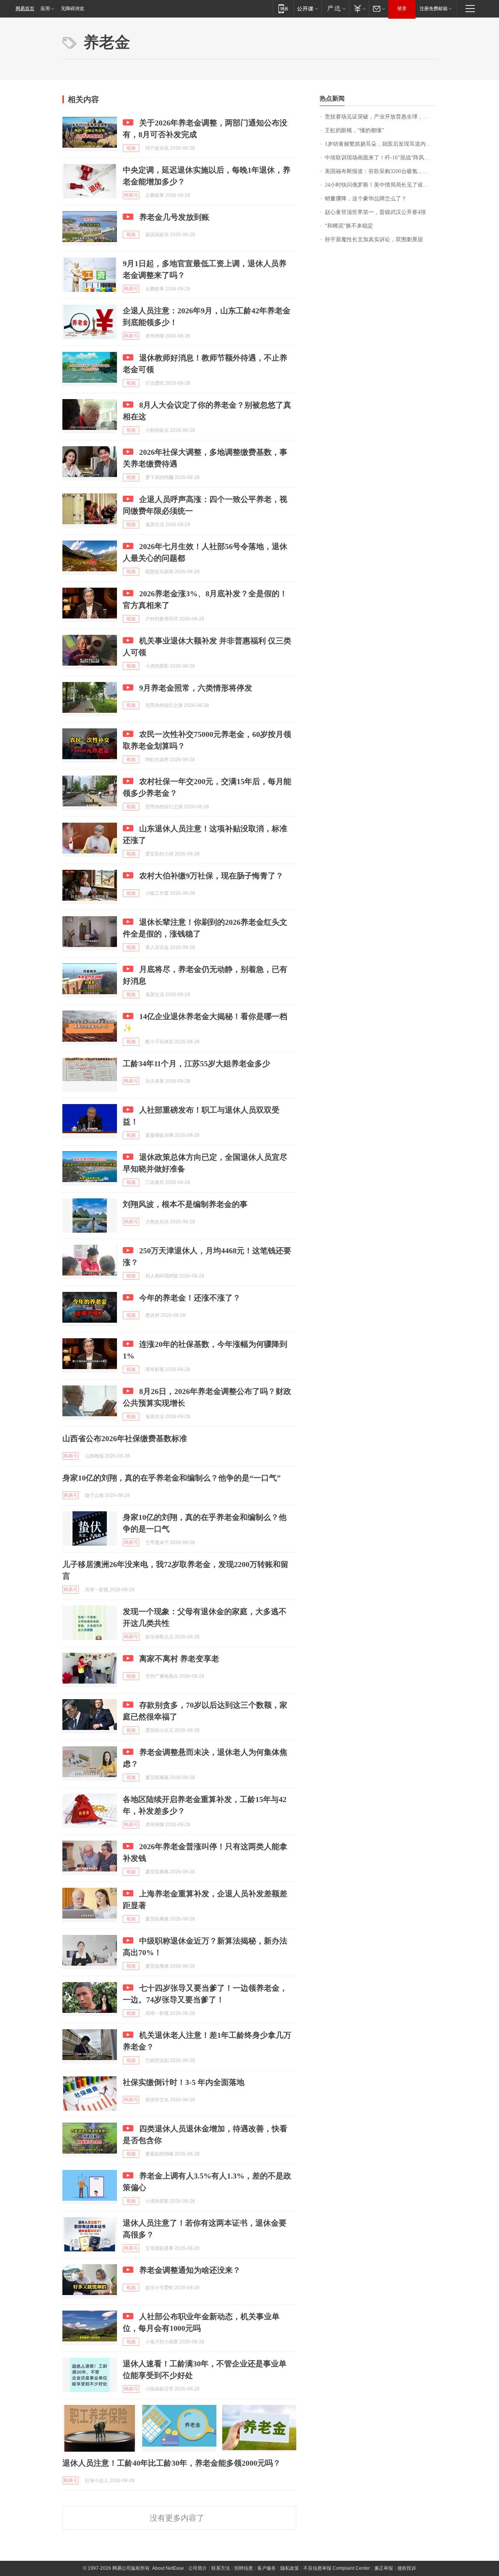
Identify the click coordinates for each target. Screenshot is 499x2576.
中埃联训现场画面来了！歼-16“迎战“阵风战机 (380, 158)
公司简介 (198, 2568)
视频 (131, 148)
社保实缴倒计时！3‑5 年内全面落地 (184, 2082)
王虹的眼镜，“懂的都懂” (354, 130)
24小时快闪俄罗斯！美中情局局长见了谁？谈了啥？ (381, 185)
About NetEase (168, 2568)
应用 (45, 9)
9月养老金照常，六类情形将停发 (196, 688)
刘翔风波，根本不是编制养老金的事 (185, 1204)
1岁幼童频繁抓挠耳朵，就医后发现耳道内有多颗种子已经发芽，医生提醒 (381, 144)
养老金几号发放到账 (174, 217)
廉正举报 (384, 2568)
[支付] (359, 8)
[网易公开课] (307, 8)
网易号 (131, 195)
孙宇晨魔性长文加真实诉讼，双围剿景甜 (374, 239)
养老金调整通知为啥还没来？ (190, 2270)
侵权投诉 (407, 2568)
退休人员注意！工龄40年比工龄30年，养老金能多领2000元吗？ (172, 2463)
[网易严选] (335, 8)
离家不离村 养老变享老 (179, 1659)
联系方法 (221, 2568)
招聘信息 (244, 2568)
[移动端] (283, 8)
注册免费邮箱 (434, 9)
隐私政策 (290, 2568)
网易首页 (25, 9)
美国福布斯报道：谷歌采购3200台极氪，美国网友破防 (381, 171)
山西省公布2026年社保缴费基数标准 (125, 1438)
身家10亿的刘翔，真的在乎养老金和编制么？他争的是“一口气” (172, 1478)
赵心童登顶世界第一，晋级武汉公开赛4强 (375, 212)
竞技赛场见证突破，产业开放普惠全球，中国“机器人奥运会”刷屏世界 (381, 117)
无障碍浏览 (73, 9)
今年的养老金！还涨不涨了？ (190, 1298)
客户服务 (267, 2568)
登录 (402, 9)
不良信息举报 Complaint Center (337, 2568)
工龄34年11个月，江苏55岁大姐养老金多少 (196, 1064)
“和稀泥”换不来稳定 (349, 226)
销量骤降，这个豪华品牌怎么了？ (366, 199)
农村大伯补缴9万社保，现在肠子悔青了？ (211, 876)
